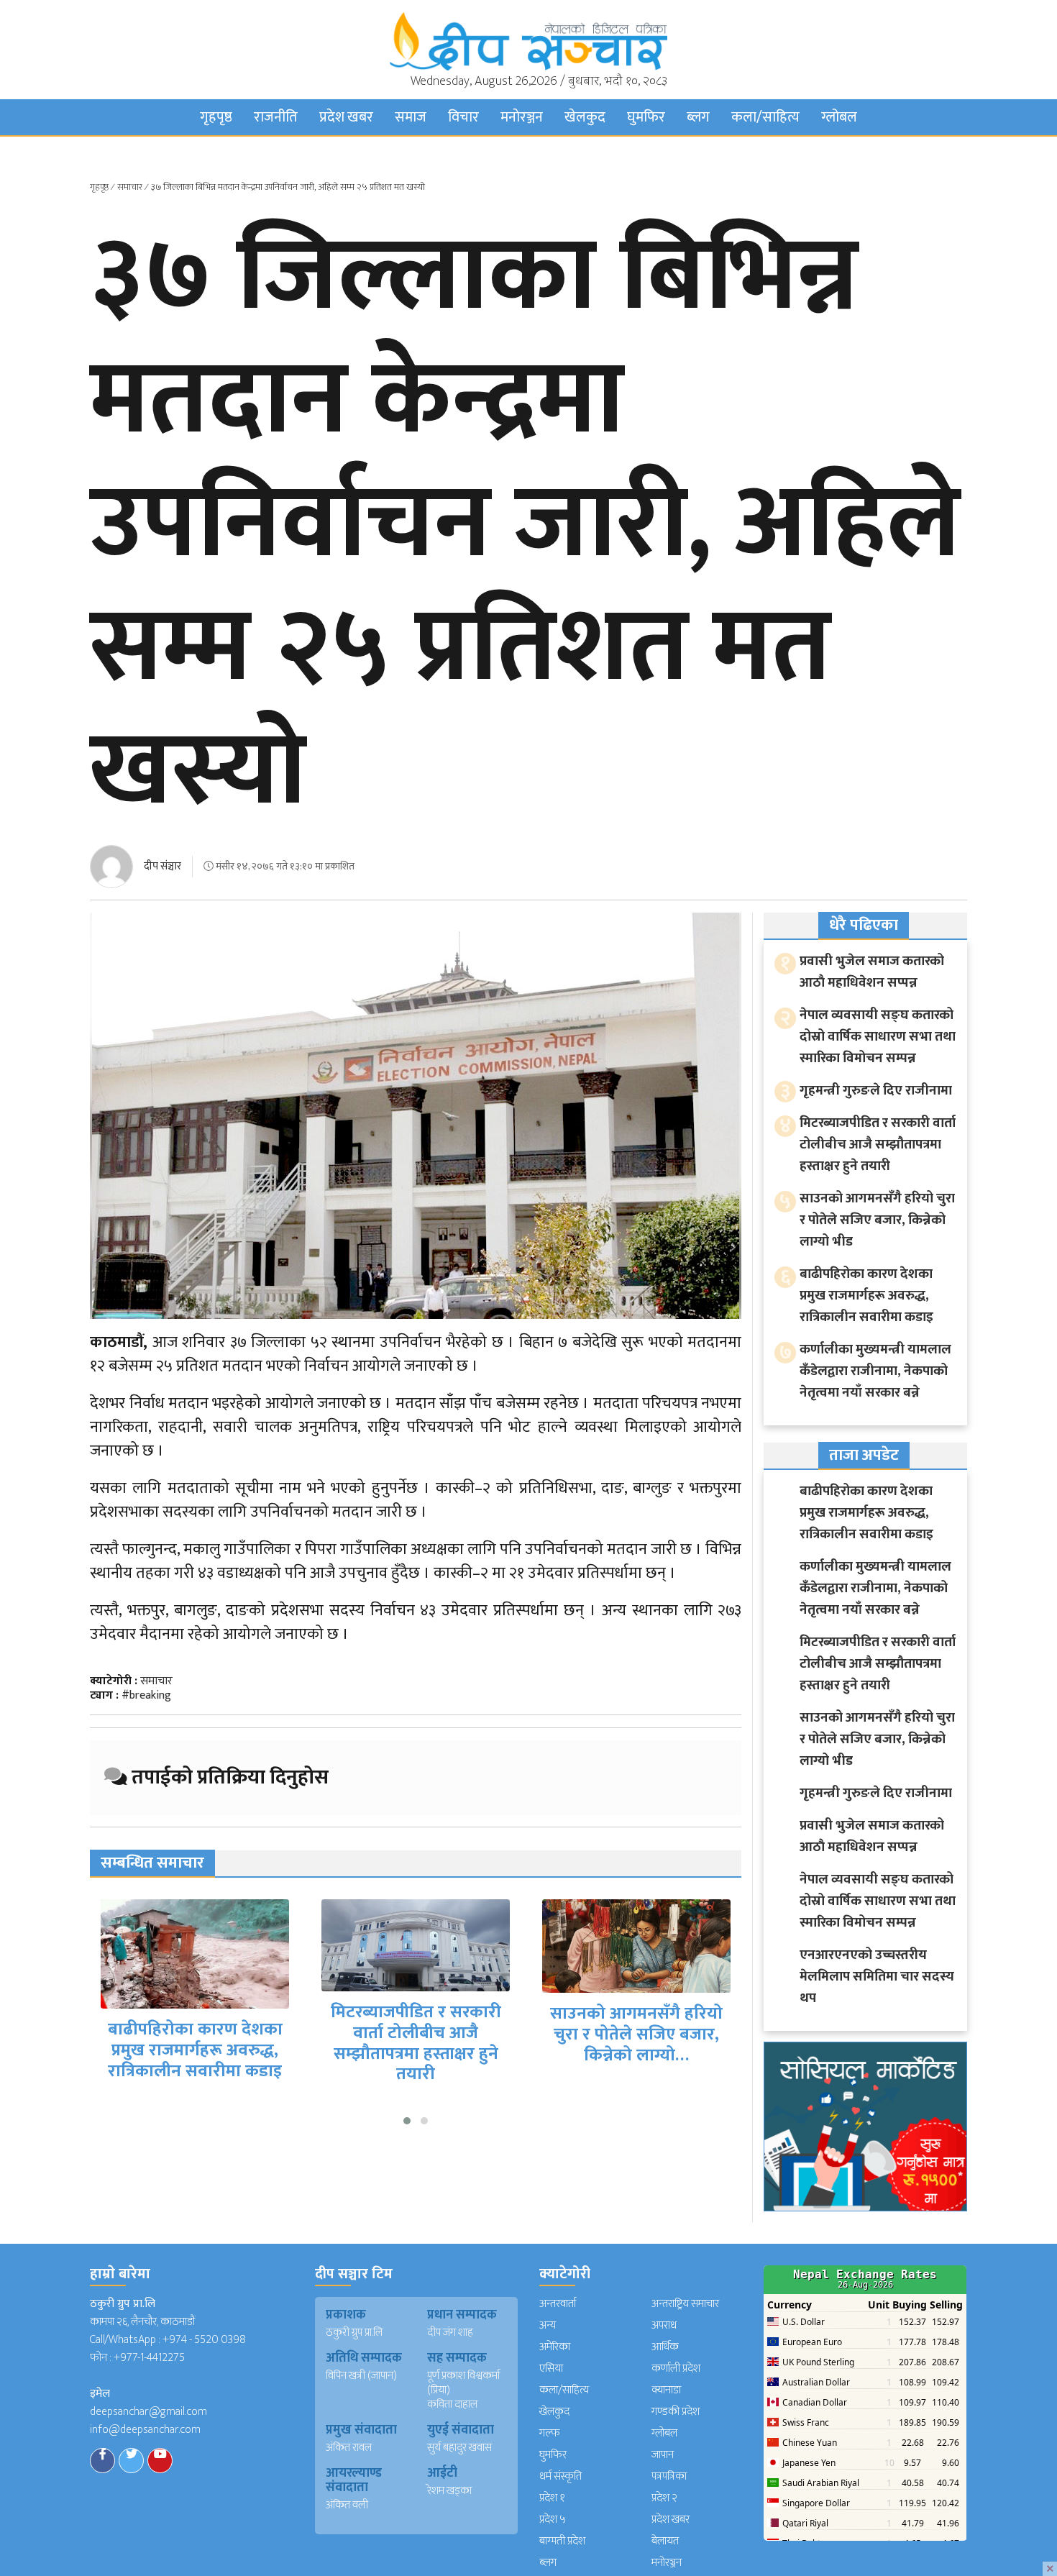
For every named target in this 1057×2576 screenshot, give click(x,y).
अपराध (664, 2325)
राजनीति (276, 117)
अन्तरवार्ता (558, 2304)
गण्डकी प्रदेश (676, 2412)
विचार (463, 117)
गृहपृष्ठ (216, 117)
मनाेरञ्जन (522, 117)
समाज (411, 117)
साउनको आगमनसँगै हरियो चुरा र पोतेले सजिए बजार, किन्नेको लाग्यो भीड (877, 1220)
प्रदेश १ (552, 2498)
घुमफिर (646, 117)
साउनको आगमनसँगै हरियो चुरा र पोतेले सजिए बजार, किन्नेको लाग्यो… (636, 2034)
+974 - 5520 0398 (204, 2340)
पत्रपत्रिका (669, 2476)
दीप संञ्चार (163, 866)
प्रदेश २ (664, 2498)
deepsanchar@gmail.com (148, 2412)
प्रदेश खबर (346, 117)
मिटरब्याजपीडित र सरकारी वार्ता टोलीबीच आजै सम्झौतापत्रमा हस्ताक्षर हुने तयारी (416, 2043)
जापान (663, 2455)
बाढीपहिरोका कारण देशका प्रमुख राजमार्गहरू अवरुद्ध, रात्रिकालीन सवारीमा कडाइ (195, 2050)
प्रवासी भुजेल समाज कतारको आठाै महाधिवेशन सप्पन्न (872, 972)
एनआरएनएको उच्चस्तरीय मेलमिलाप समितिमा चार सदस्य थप (877, 1977)
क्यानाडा (666, 2390)
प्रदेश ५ (553, 2520)
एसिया (551, 2369)
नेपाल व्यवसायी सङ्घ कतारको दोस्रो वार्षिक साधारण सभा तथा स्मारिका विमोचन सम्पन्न (878, 1037)
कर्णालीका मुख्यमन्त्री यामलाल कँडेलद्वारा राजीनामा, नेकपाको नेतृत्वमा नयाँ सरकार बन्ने (875, 1371)
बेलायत (665, 2541)
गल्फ (550, 2433)
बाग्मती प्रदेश (562, 2541)
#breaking (146, 1695)
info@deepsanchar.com (145, 2430)
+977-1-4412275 (149, 2358)
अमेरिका (555, 2347)
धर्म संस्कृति (560, 2476)
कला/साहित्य (765, 117)
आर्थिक (665, 2347)
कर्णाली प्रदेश (676, 2369)
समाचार (130, 187)
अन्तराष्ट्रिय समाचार (685, 2304)
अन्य (548, 2325)
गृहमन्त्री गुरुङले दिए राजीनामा (876, 1091)
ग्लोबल (839, 117)
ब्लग (698, 117)
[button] (407, 2121)
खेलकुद (585, 117)
